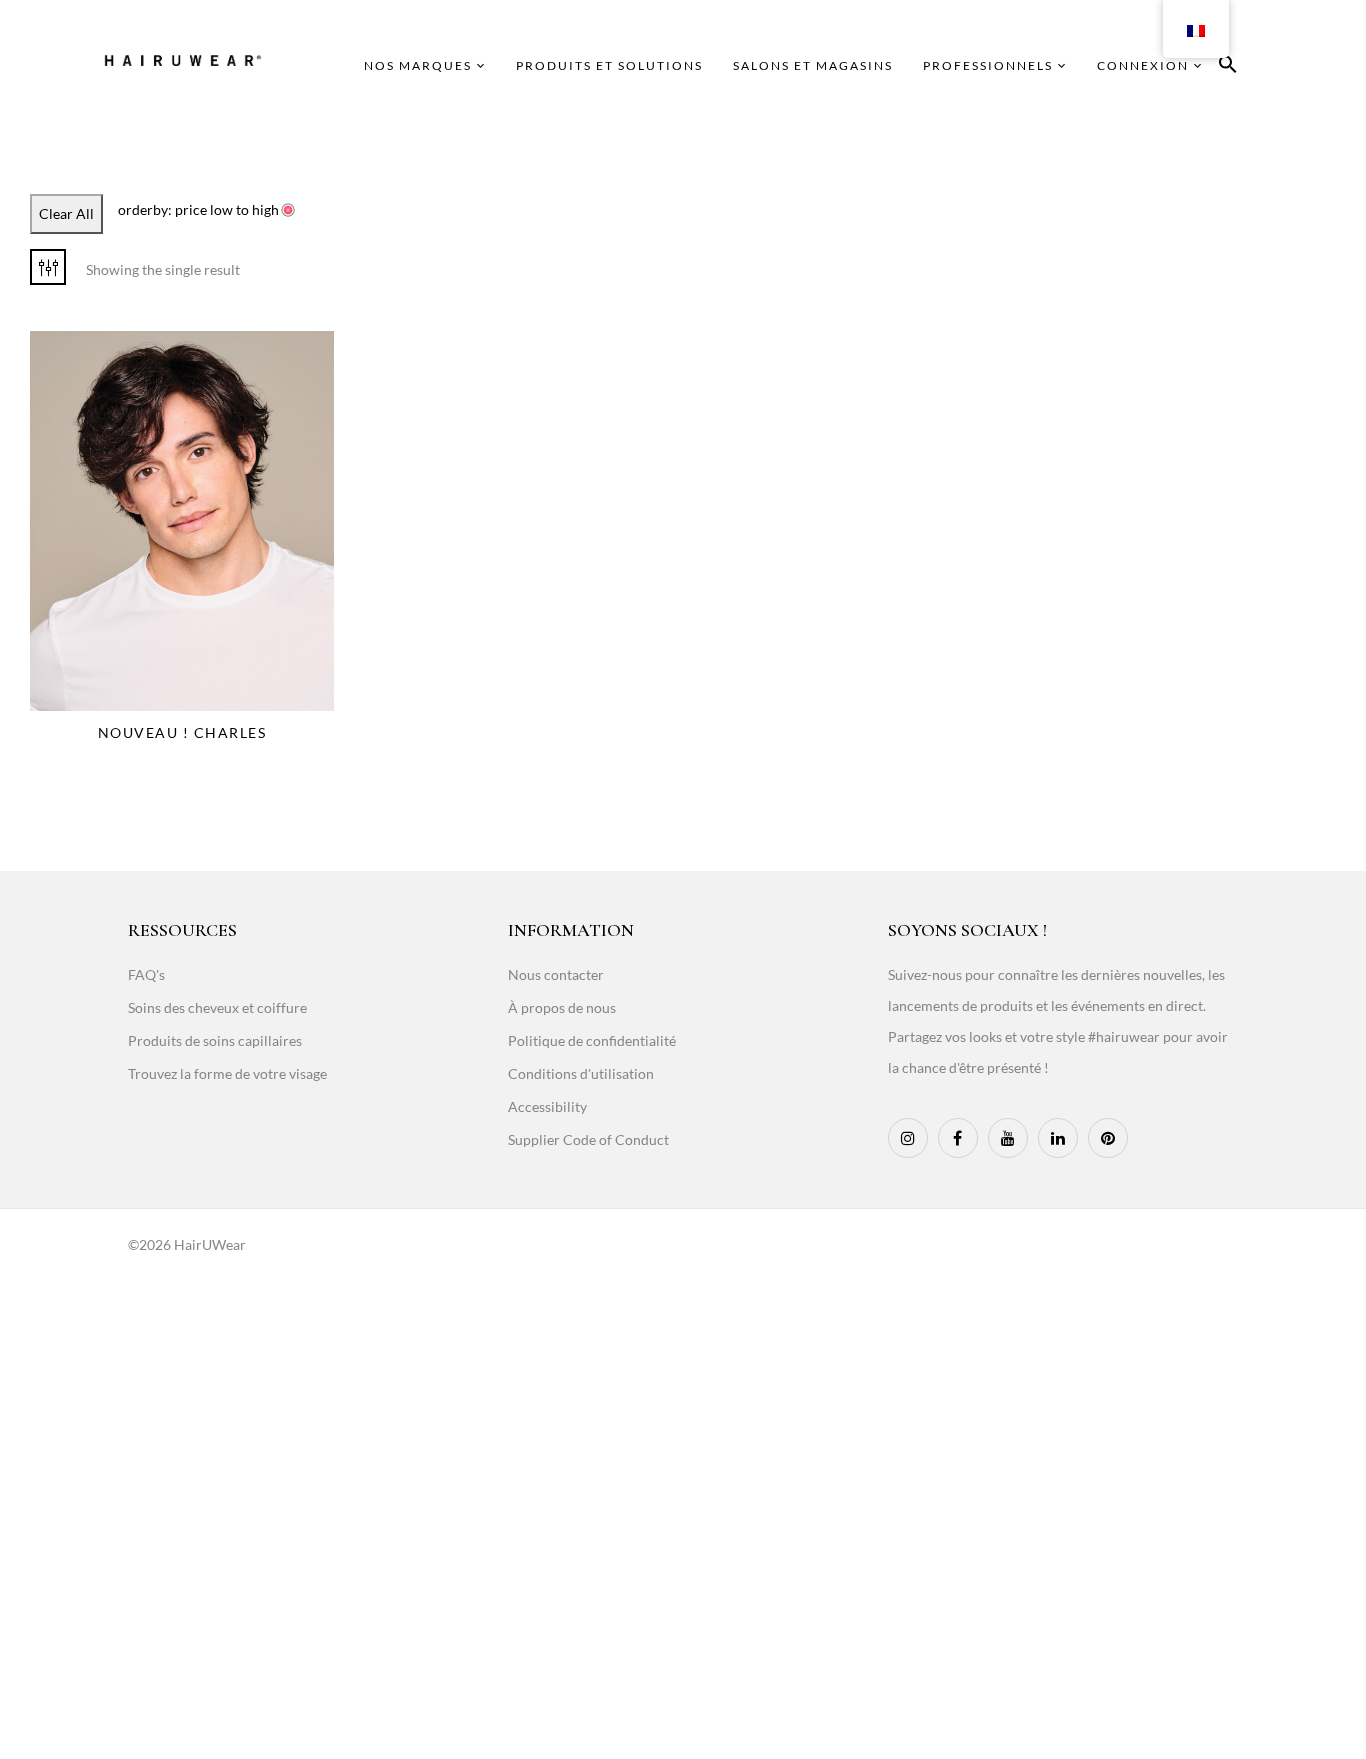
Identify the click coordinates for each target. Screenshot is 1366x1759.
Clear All (66, 213)
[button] (1228, 67)
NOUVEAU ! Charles (182, 732)
